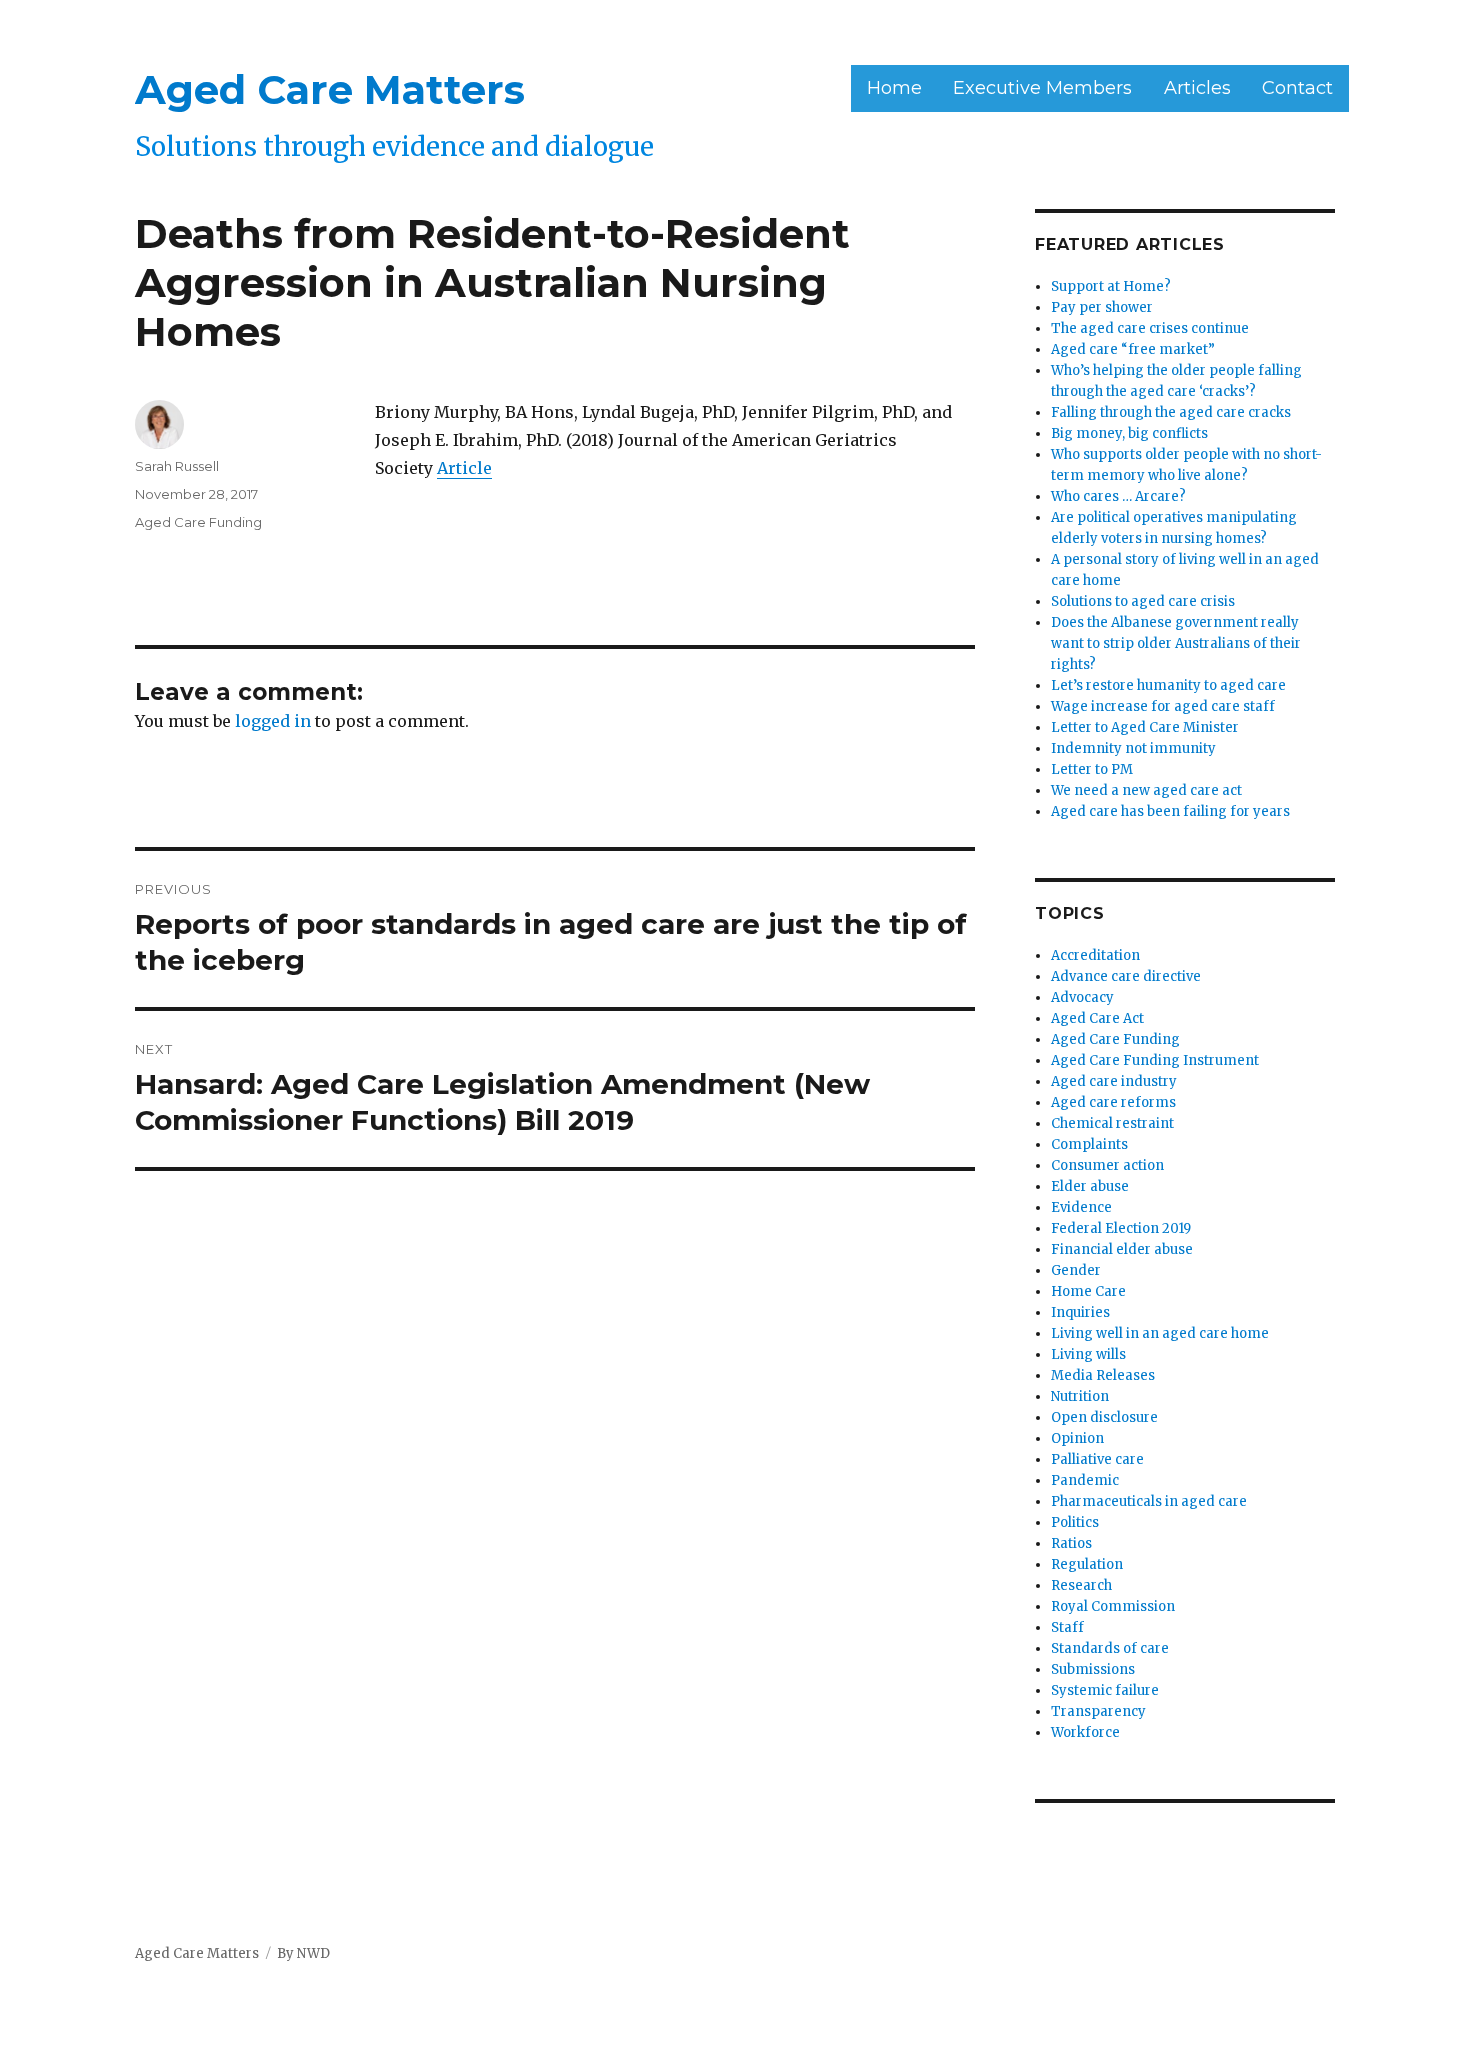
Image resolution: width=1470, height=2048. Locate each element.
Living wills (1088, 1354)
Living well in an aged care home (1160, 1333)
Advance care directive (1126, 976)
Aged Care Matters (330, 89)
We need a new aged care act (1146, 790)
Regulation (1087, 1564)
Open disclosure (1104, 1417)
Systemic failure (1105, 1690)
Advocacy (1082, 997)
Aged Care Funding (198, 522)
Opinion (1077, 1438)
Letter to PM (1092, 769)
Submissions (1093, 1669)
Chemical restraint (1112, 1123)
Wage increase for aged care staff (1163, 706)
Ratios (1071, 1543)
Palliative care (1097, 1459)
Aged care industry (1114, 1081)
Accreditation (1095, 955)
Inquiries (1080, 1312)
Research (1081, 1585)
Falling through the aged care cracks (1171, 412)
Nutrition (1080, 1396)
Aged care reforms (1113, 1102)
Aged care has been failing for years (1170, 811)
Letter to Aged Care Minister (1145, 727)
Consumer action (1107, 1165)
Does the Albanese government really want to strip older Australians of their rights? (1176, 643)
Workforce (1085, 1732)
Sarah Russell (177, 466)
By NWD (303, 1953)
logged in (273, 721)
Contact (1297, 88)
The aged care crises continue (1150, 328)
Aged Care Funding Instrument (1155, 1060)
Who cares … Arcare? (1118, 496)
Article (464, 468)
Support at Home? (1111, 286)
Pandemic (1085, 1480)
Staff (1067, 1627)
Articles (1197, 88)
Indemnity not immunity (1133, 748)
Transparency (1098, 1711)
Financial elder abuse (1122, 1249)
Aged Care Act (1097, 1018)
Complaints (1089, 1144)
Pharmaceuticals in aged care (1149, 1501)
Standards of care (1110, 1648)
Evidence (1081, 1207)
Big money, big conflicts (1129, 433)
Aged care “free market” (1133, 349)
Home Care (1088, 1291)
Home (894, 88)
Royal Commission (1113, 1606)
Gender (1076, 1270)
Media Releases (1103, 1375)
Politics (1075, 1522)
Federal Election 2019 (1121, 1228)
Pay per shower (1102, 307)
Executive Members (1042, 88)
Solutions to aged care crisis (1143, 601)
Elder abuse (1090, 1186)
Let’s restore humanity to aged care (1168, 685)
